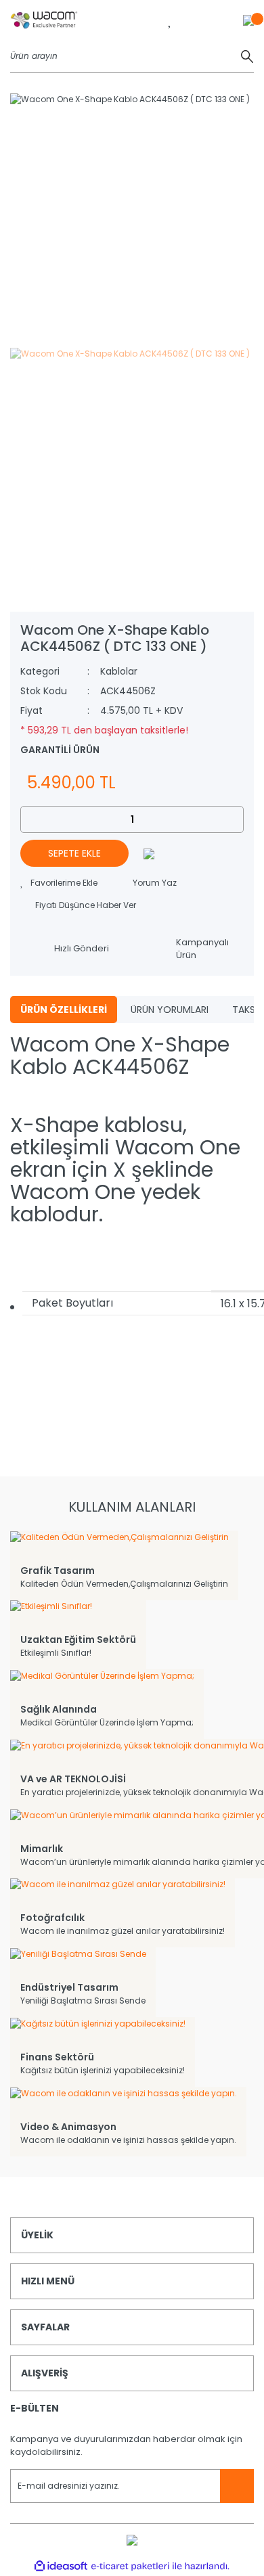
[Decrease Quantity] (31, 819)
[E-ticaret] (130, 2566)
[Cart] (248, 20)
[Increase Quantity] (233, 819)
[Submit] (237, 2486)
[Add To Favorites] (59, 883)
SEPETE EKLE (74, 853)
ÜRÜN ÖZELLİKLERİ (64, 1010)
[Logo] (44, 20)
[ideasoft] (61, 2566)
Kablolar (119, 671)
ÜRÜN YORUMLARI (170, 1010)
